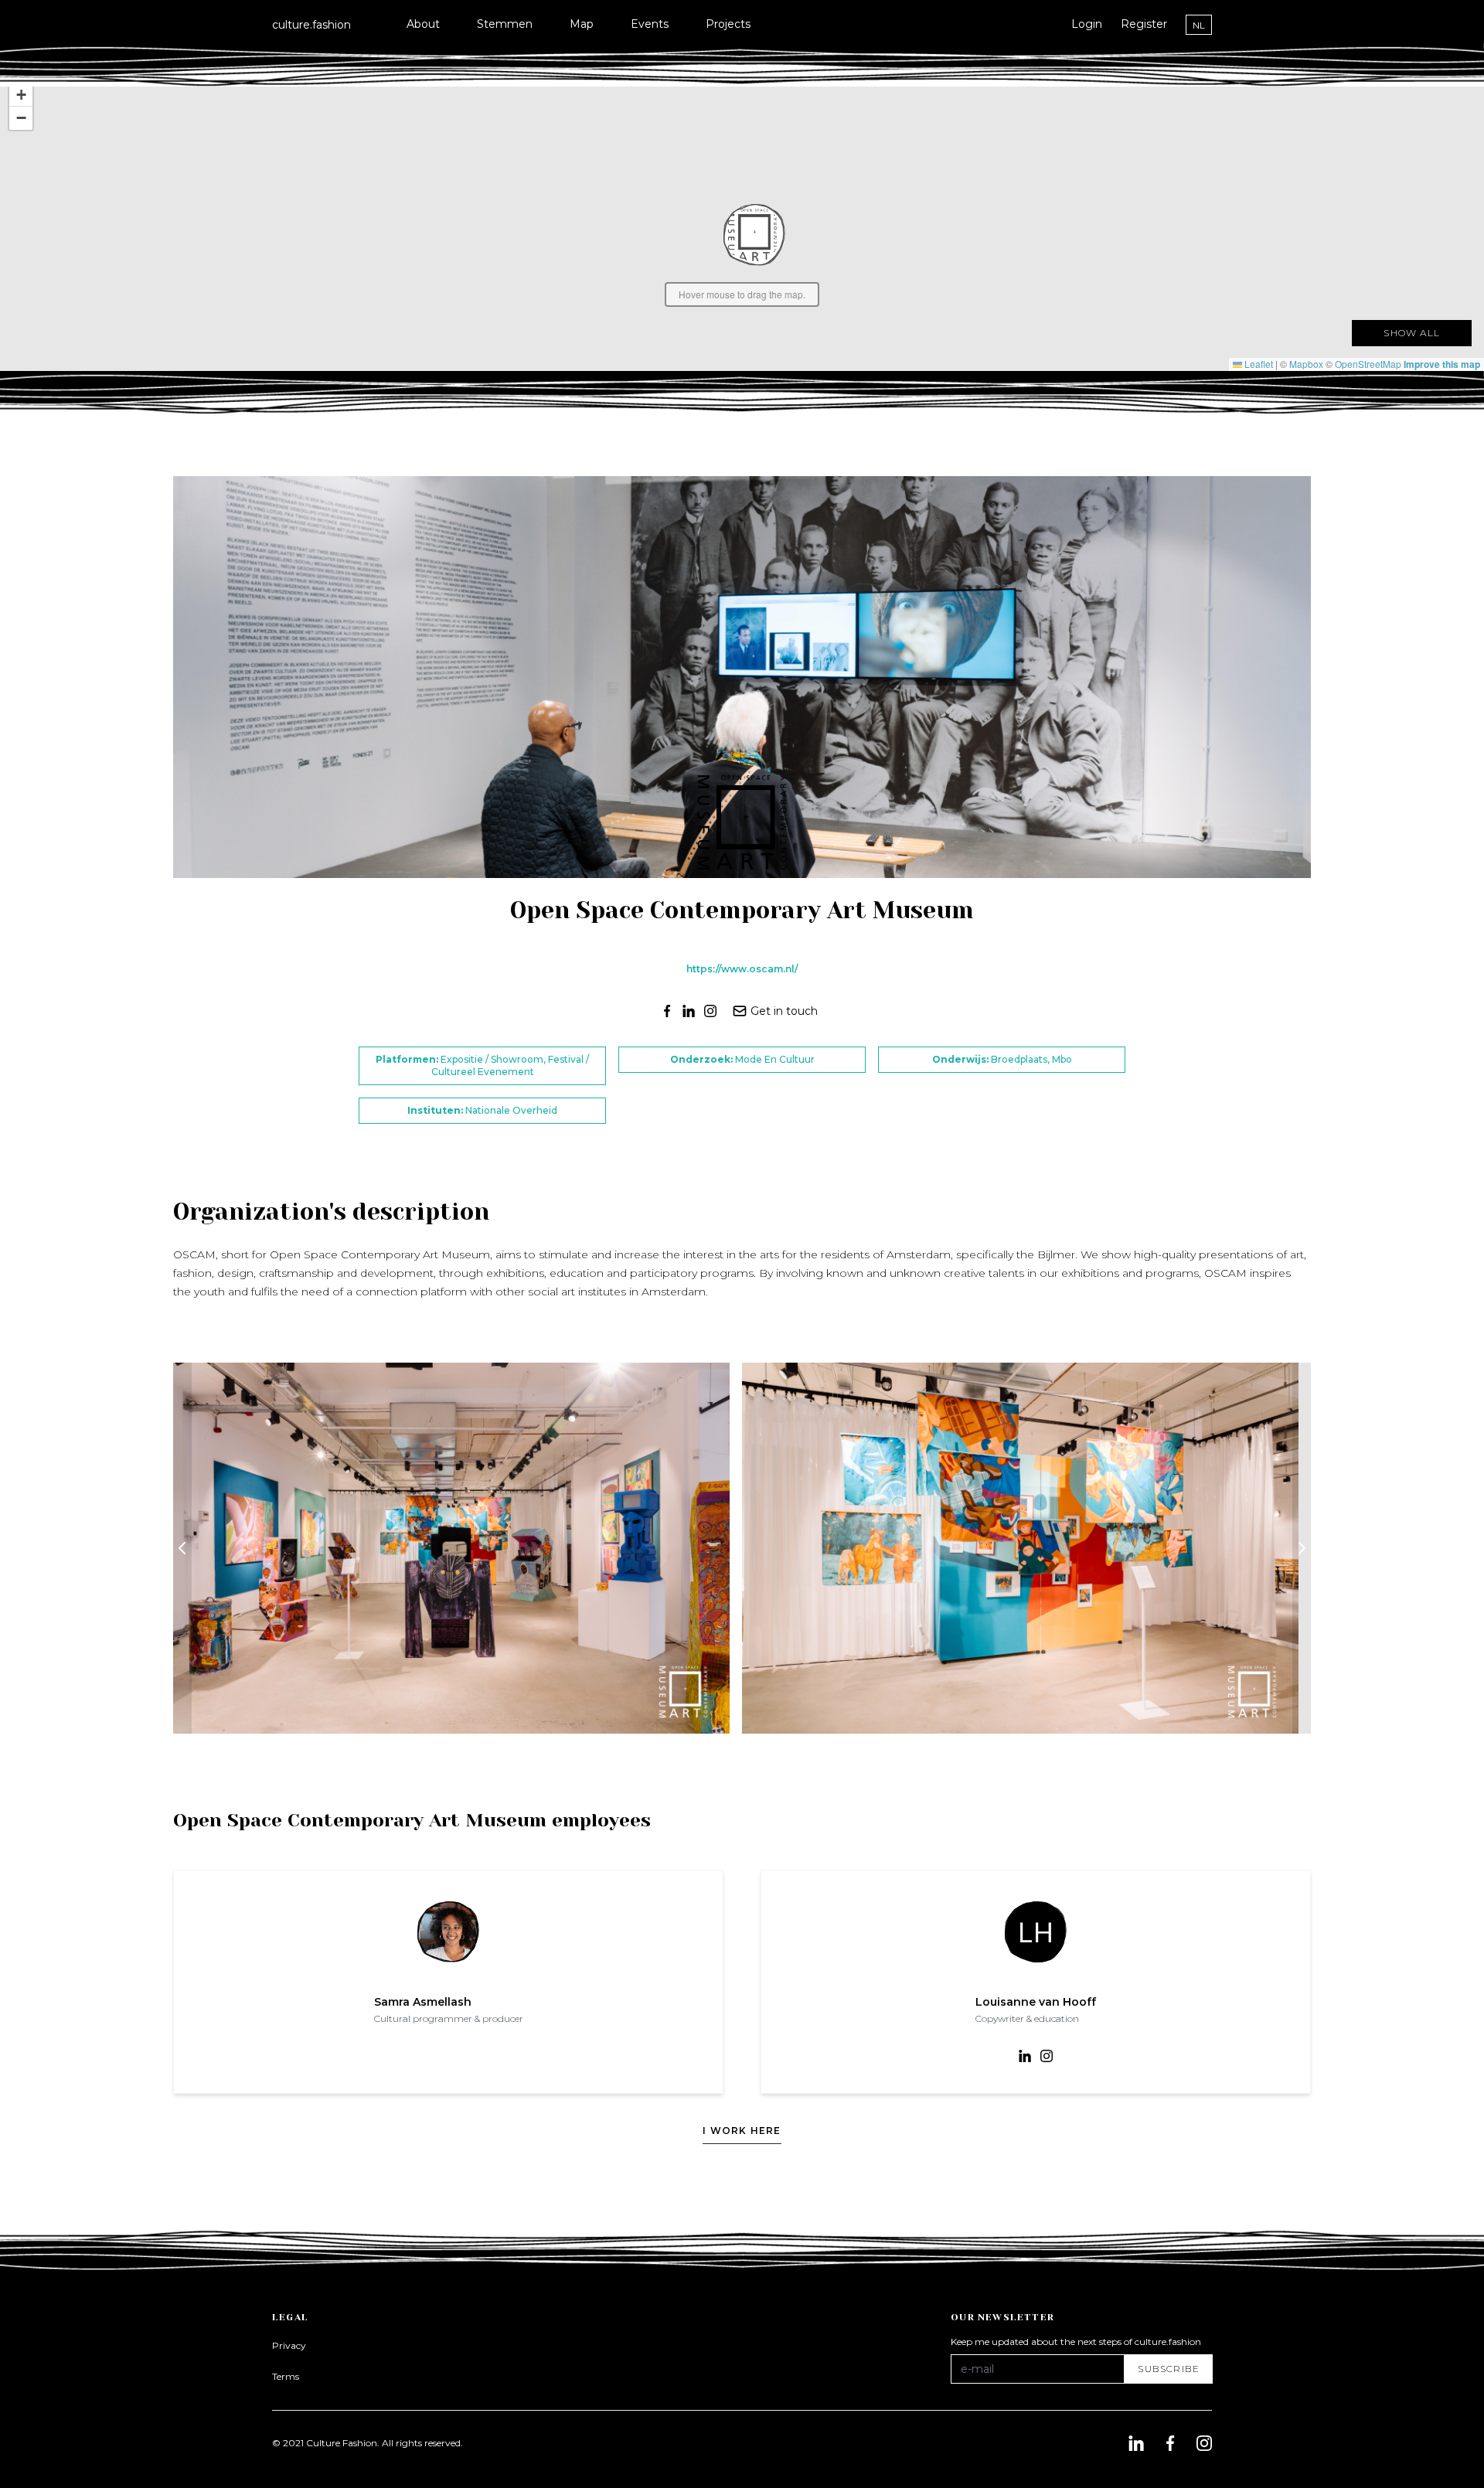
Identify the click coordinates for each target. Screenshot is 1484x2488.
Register (1144, 24)
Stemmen (505, 24)
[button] (754, 235)
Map (582, 24)
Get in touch (784, 1011)
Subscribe (1169, 2369)
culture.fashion (311, 25)
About (423, 24)
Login (1087, 24)
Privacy (289, 2345)
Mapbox (1306, 364)
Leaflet (1258, 364)
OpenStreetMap (1368, 364)
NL (1199, 25)
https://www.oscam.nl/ (742, 969)
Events (650, 24)
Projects (728, 24)
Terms (286, 2376)
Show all (1412, 333)
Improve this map (1442, 364)
